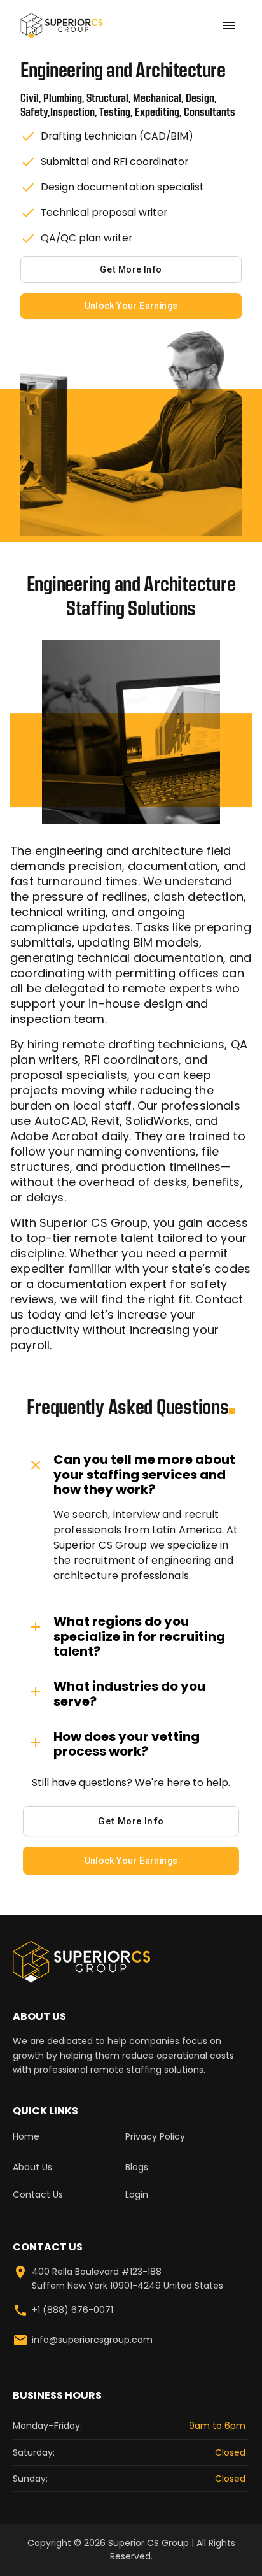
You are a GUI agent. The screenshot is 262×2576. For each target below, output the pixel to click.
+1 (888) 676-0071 (72, 2310)
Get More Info (131, 269)
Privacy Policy (155, 2136)
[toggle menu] (229, 25)
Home (26, 2136)
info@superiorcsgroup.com (92, 2340)
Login (137, 2194)
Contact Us (38, 2194)
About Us (32, 2167)
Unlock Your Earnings (131, 306)
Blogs (137, 2167)
